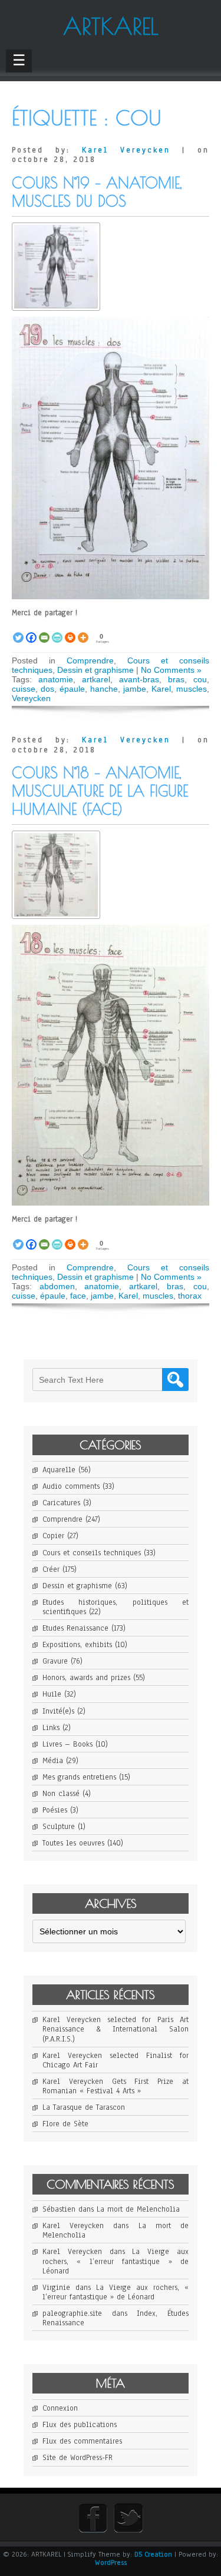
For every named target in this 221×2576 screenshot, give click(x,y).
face (78, 1296)
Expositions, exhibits (77, 1645)
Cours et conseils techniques (92, 1553)
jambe (135, 689)
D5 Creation (153, 2554)
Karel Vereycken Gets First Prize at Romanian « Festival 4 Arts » (116, 2086)
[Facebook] (31, 631)
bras (176, 679)
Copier (53, 1536)
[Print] (70, 631)
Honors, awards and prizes (86, 1678)
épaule (72, 689)
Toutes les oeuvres (73, 1843)
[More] (83, 631)
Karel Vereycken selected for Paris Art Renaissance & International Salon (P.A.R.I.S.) (116, 2029)
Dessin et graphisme (95, 670)
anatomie (56, 679)
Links (51, 1728)
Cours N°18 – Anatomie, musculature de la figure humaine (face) (100, 791)
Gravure (55, 1661)
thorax (190, 1296)
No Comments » (171, 670)
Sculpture (59, 1827)
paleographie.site (72, 2313)
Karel (161, 689)
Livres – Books (67, 1744)
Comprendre (90, 660)
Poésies (55, 1810)
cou (200, 679)
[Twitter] (18, 631)
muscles (192, 689)
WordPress (111, 2562)
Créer (51, 1569)
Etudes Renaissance (75, 1628)
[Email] (44, 631)
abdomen (57, 1286)
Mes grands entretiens (79, 1777)
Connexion (60, 2408)
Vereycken (31, 698)
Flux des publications (80, 2425)
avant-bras (139, 679)
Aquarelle (59, 1470)
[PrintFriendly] (57, 631)
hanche (104, 689)
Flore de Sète (65, 2124)
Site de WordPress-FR (77, 2458)
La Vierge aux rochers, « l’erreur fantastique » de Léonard (116, 2261)
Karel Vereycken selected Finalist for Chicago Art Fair (116, 2060)
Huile (52, 1694)
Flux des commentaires (82, 2441)
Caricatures (61, 1503)
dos (47, 689)
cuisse (24, 689)
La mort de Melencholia (138, 2209)
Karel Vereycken (126, 150)
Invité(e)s (58, 1711)
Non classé (61, 1794)
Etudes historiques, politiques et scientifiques (116, 1607)
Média (53, 1761)
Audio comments (71, 1486)
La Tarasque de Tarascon (84, 2107)
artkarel (96, 679)
